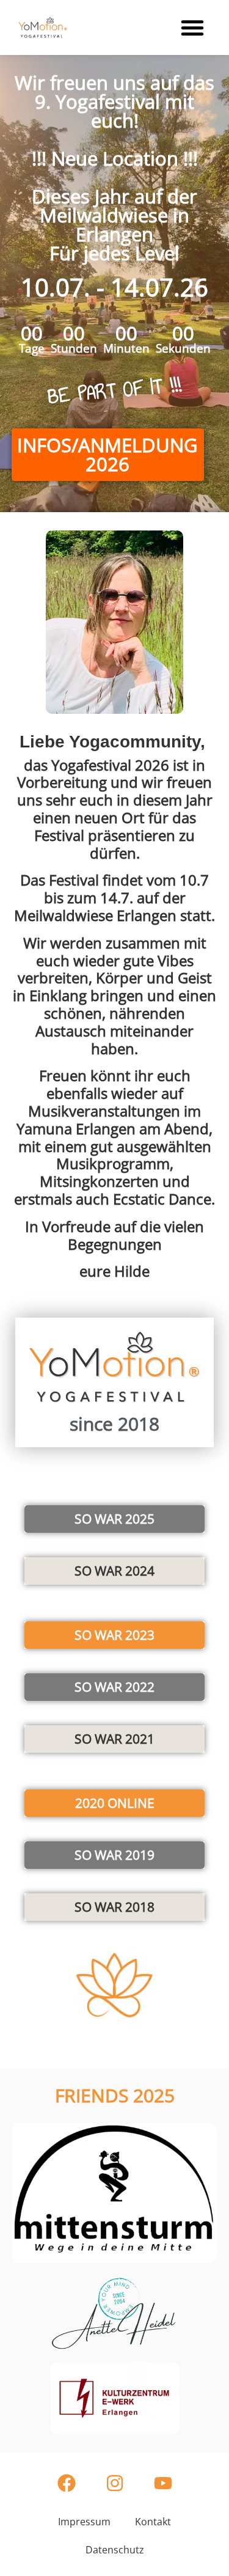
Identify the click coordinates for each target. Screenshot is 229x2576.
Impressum (84, 2522)
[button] (192, 28)
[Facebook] (67, 2483)
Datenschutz (115, 2550)
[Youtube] (163, 2483)
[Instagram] (115, 2483)
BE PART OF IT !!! (115, 391)
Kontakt (153, 2522)
